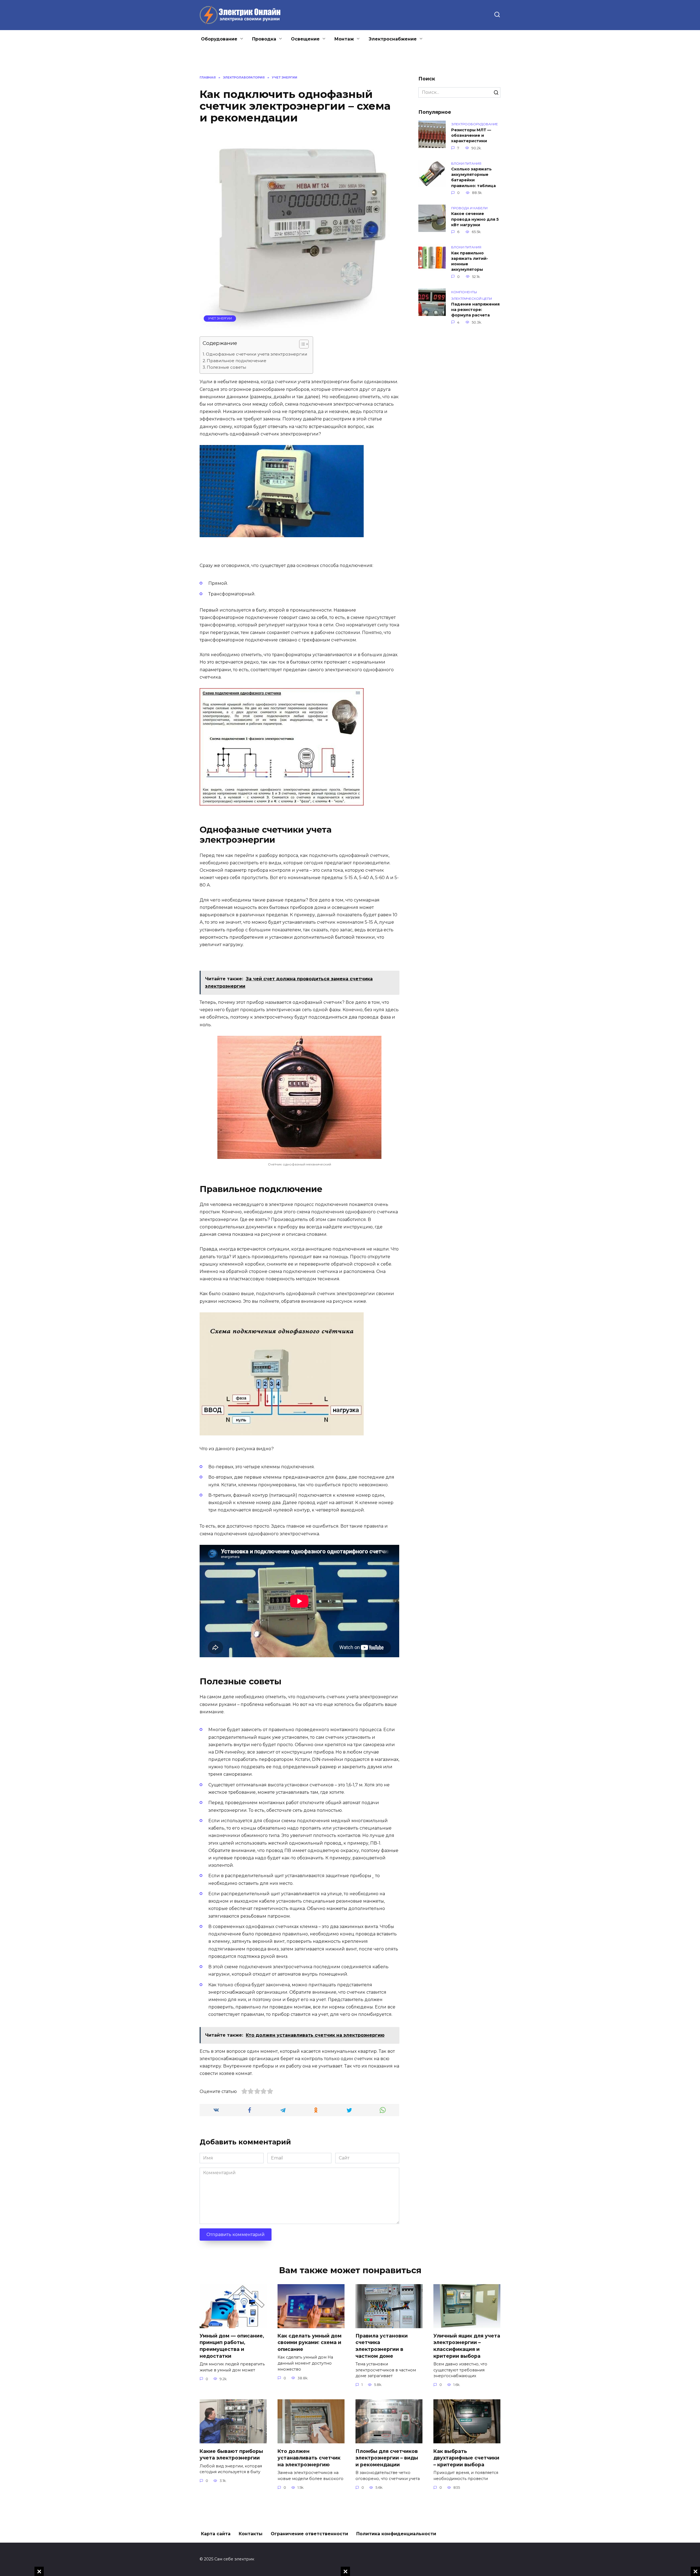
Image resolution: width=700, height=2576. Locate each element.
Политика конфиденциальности (396, 2534)
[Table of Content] (304, 344)
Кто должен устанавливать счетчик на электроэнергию (309, 2458)
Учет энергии (220, 318)
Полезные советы (226, 367)
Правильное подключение (237, 361)
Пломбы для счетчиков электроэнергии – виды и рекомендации (387, 2458)
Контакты (251, 2534)
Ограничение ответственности (309, 2534)
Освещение (305, 39)
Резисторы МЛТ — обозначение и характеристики (471, 135)
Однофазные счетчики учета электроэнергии (257, 354)
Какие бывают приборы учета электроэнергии (231, 2454)
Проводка (264, 39)
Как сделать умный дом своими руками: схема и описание (310, 2342)
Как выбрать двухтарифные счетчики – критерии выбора (466, 2458)
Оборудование (219, 39)
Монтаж (344, 39)
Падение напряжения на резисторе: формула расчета (475, 310)
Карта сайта (216, 2534)
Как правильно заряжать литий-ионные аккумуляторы (470, 261)
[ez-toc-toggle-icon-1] (301, 345)
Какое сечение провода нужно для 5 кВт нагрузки (475, 219)
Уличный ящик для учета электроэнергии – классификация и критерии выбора (467, 2346)
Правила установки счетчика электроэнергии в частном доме (382, 2346)
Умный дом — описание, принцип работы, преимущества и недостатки (232, 2346)
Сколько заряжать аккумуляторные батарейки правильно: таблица (473, 178)
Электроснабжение (393, 39)
